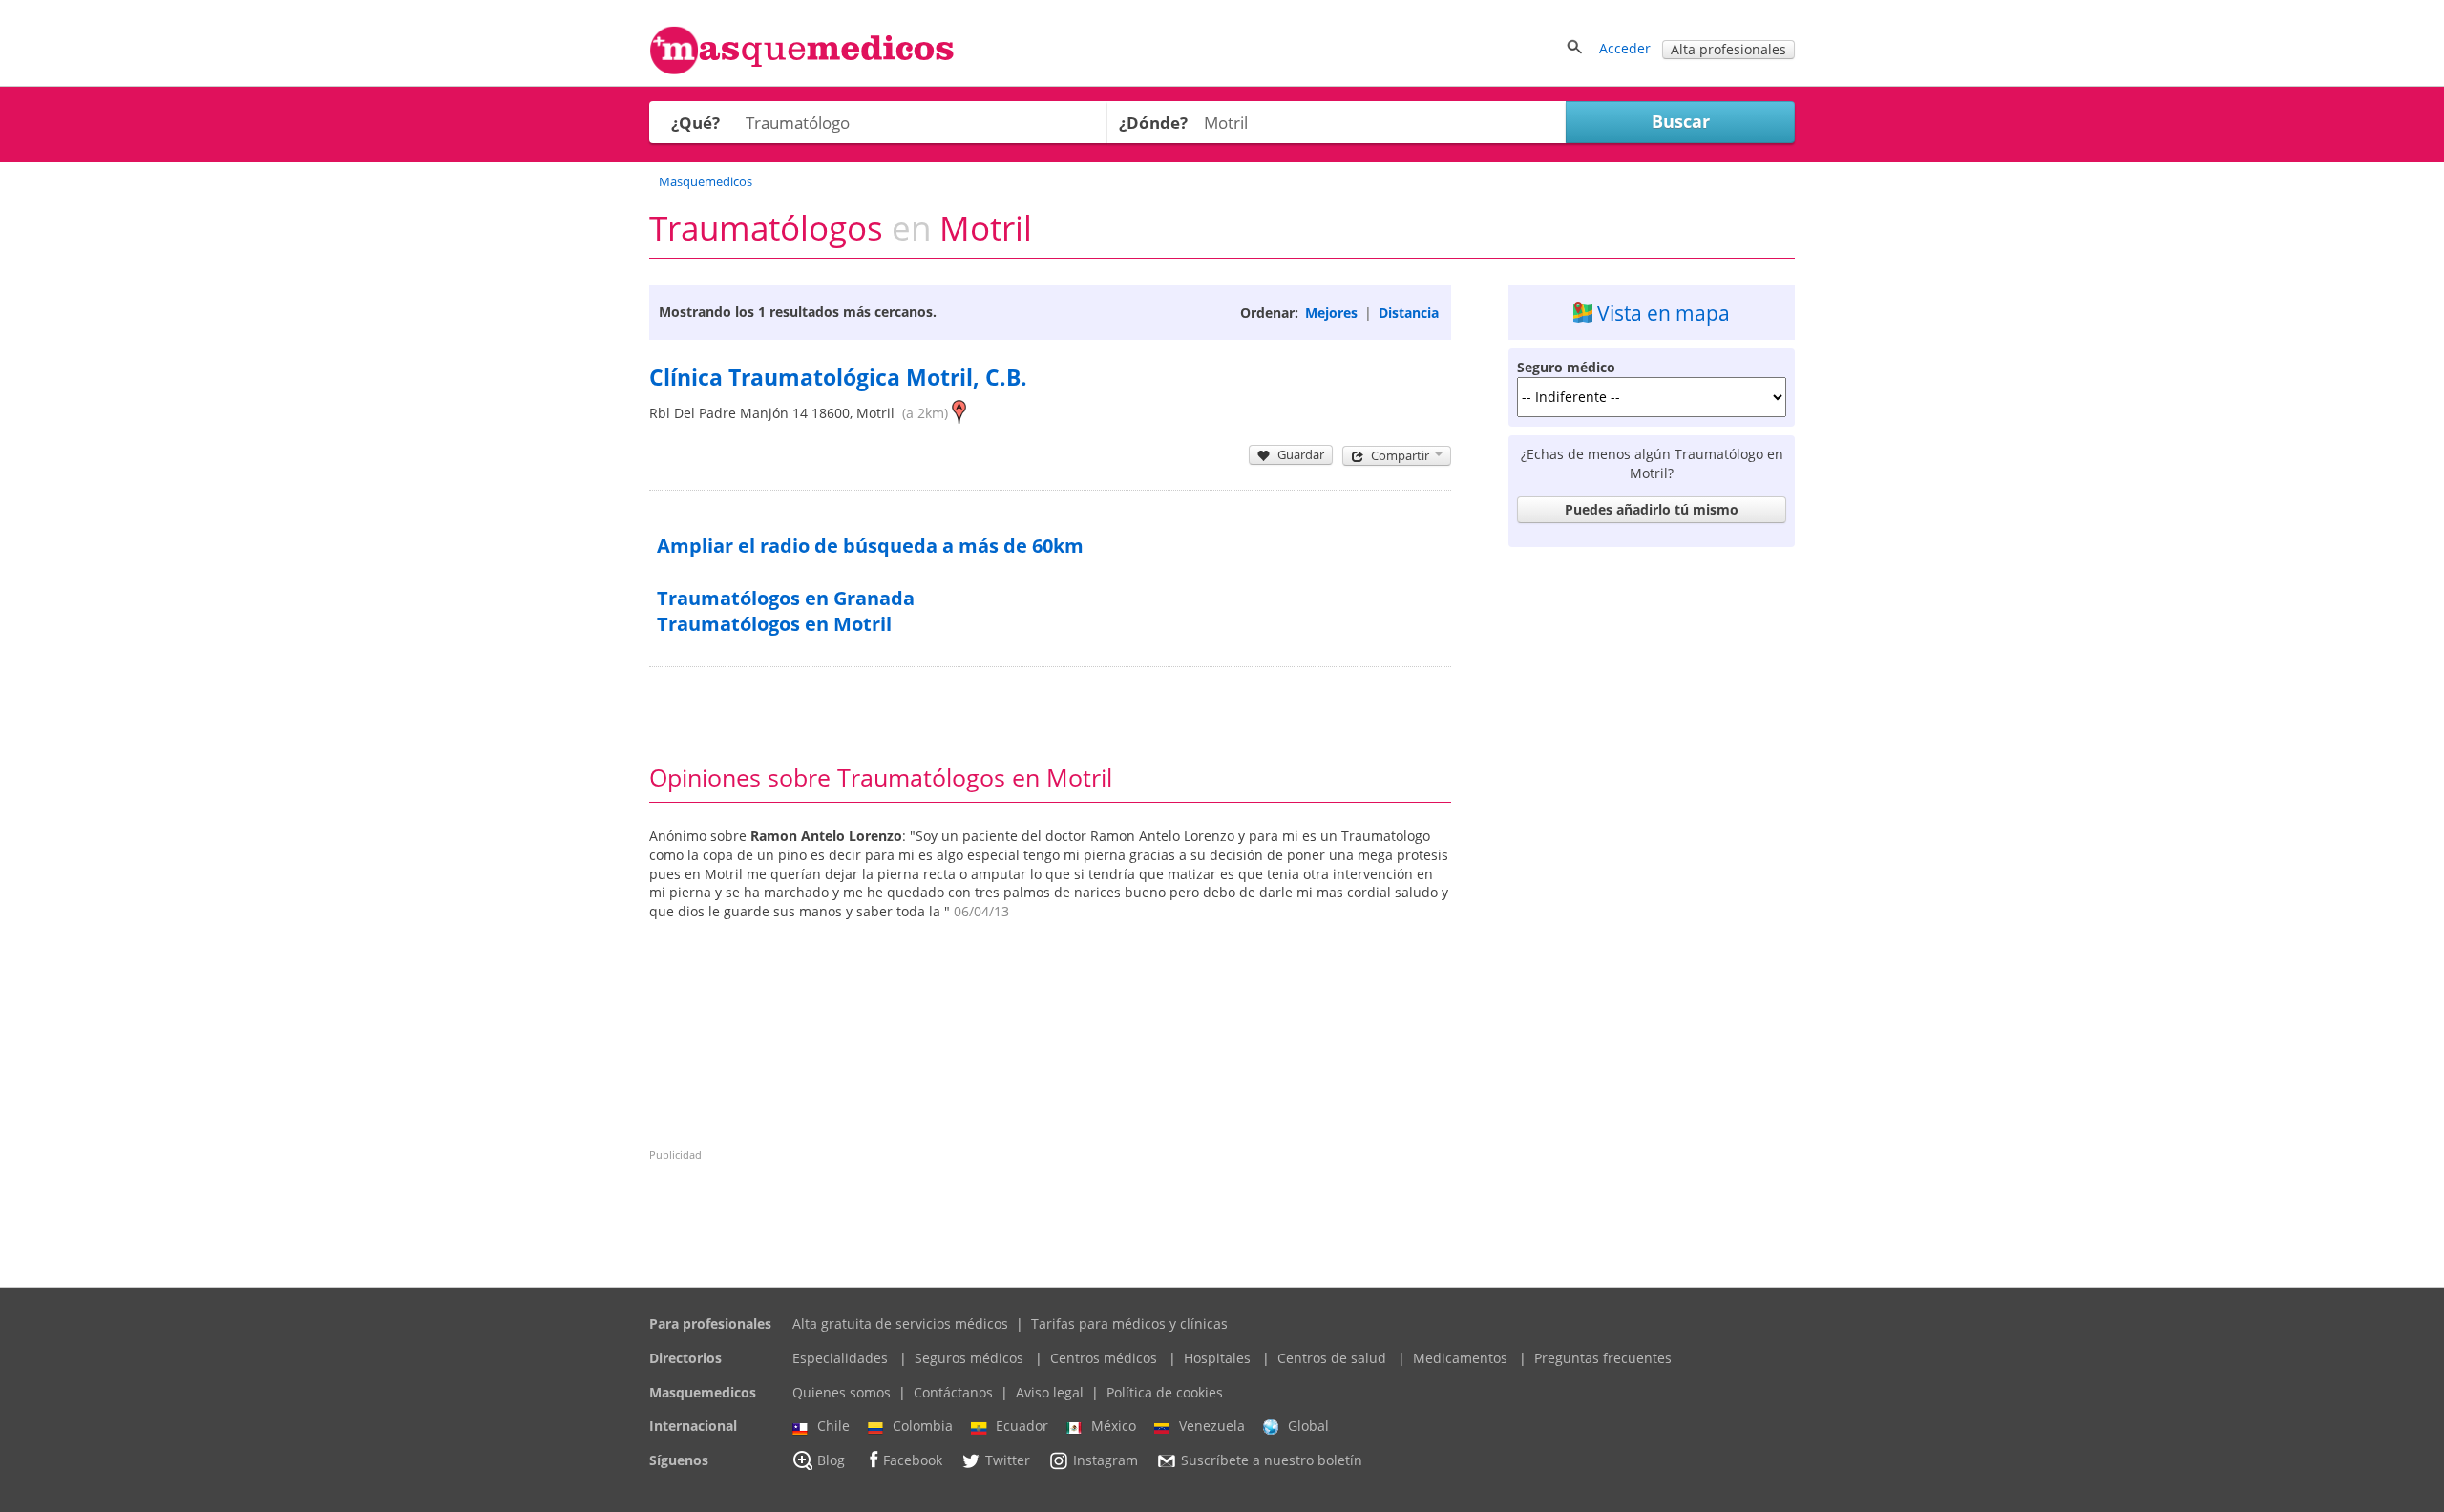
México (1114, 1426)
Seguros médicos (969, 1358)
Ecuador (1022, 1426)
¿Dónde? (1153, 123)
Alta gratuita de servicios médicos (900, 1323)
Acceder (1625, 48)
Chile (833, 1426)
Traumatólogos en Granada (786, 598)
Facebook (913, 1460)
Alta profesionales (1728, 49)
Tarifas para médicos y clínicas (1129, 1323)
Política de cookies (1165, 1392)
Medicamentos (1460, 1358)
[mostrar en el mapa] (959, 413)
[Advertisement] (1652, 842)
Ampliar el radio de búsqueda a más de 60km (870, 546)
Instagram (1106, 1460)
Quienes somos (842, 1392)
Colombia (923, 1426)
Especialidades (840, 1358)
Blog (831, 1460)
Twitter (1008, 1460)
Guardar (1301, 454)
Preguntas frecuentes (1603, 1358)
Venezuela (1212, 1426)
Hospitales (1217, 1358)
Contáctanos (953, 1392)
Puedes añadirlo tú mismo (1652, 509)
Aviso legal (1050, 1392)
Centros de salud (1332, 1358)
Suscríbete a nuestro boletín (1272, 1460)
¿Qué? (695, 123)
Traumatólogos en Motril (774, 624)
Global (1308, 1426)
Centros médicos (1104, 1358)
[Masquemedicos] (802, 70)
